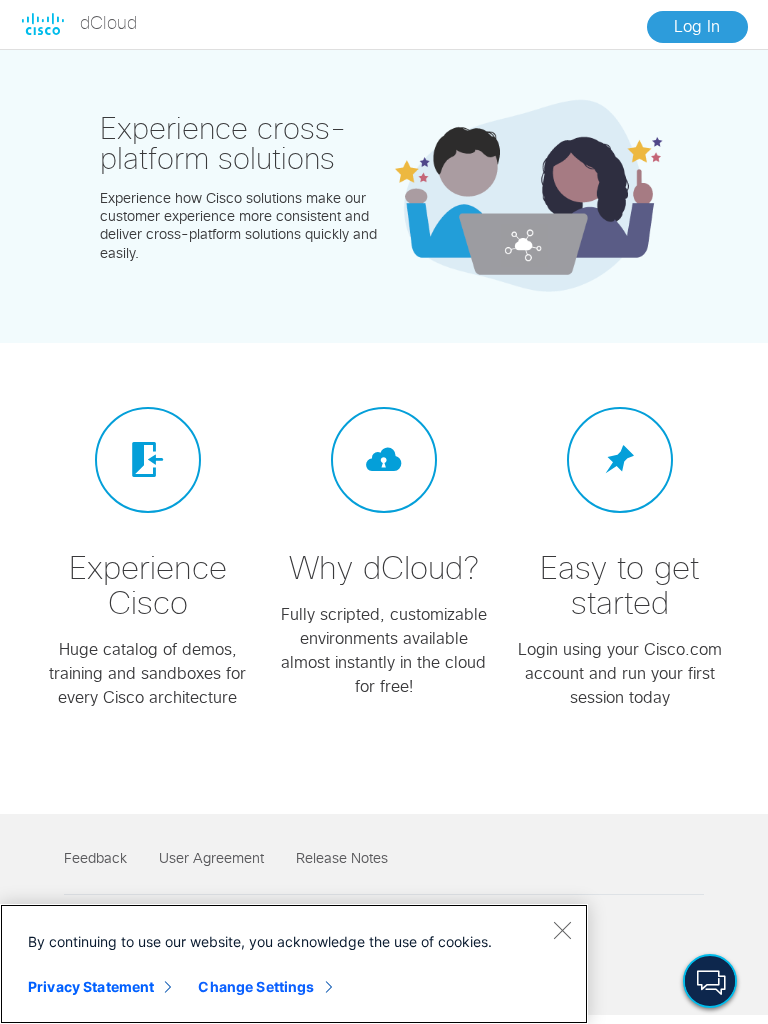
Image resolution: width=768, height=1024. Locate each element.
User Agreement (211, 859)
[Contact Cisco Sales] (710, 980)
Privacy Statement (91, 986)
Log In (697, 27)
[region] (294, 964)
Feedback (95, 859)
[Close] (562, 930)
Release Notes (342, 859)
